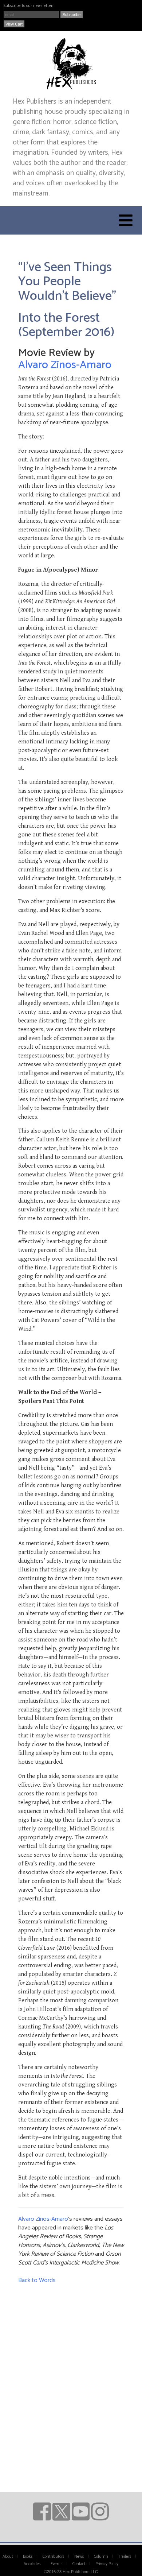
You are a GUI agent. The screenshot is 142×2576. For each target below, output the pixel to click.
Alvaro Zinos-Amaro (65, 365)
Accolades (32, 2564)
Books (28, 2557)
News (79, 2557)
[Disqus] (71, 2380)
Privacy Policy (107, 2564)
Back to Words (37, 2280)
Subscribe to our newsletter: (28, 6)
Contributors (54, 2557)
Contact (79, 2564)
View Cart (14, 24)
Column (101, 2557)
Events (57, 2564)
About (8, 2557)
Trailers (125, 2557)
